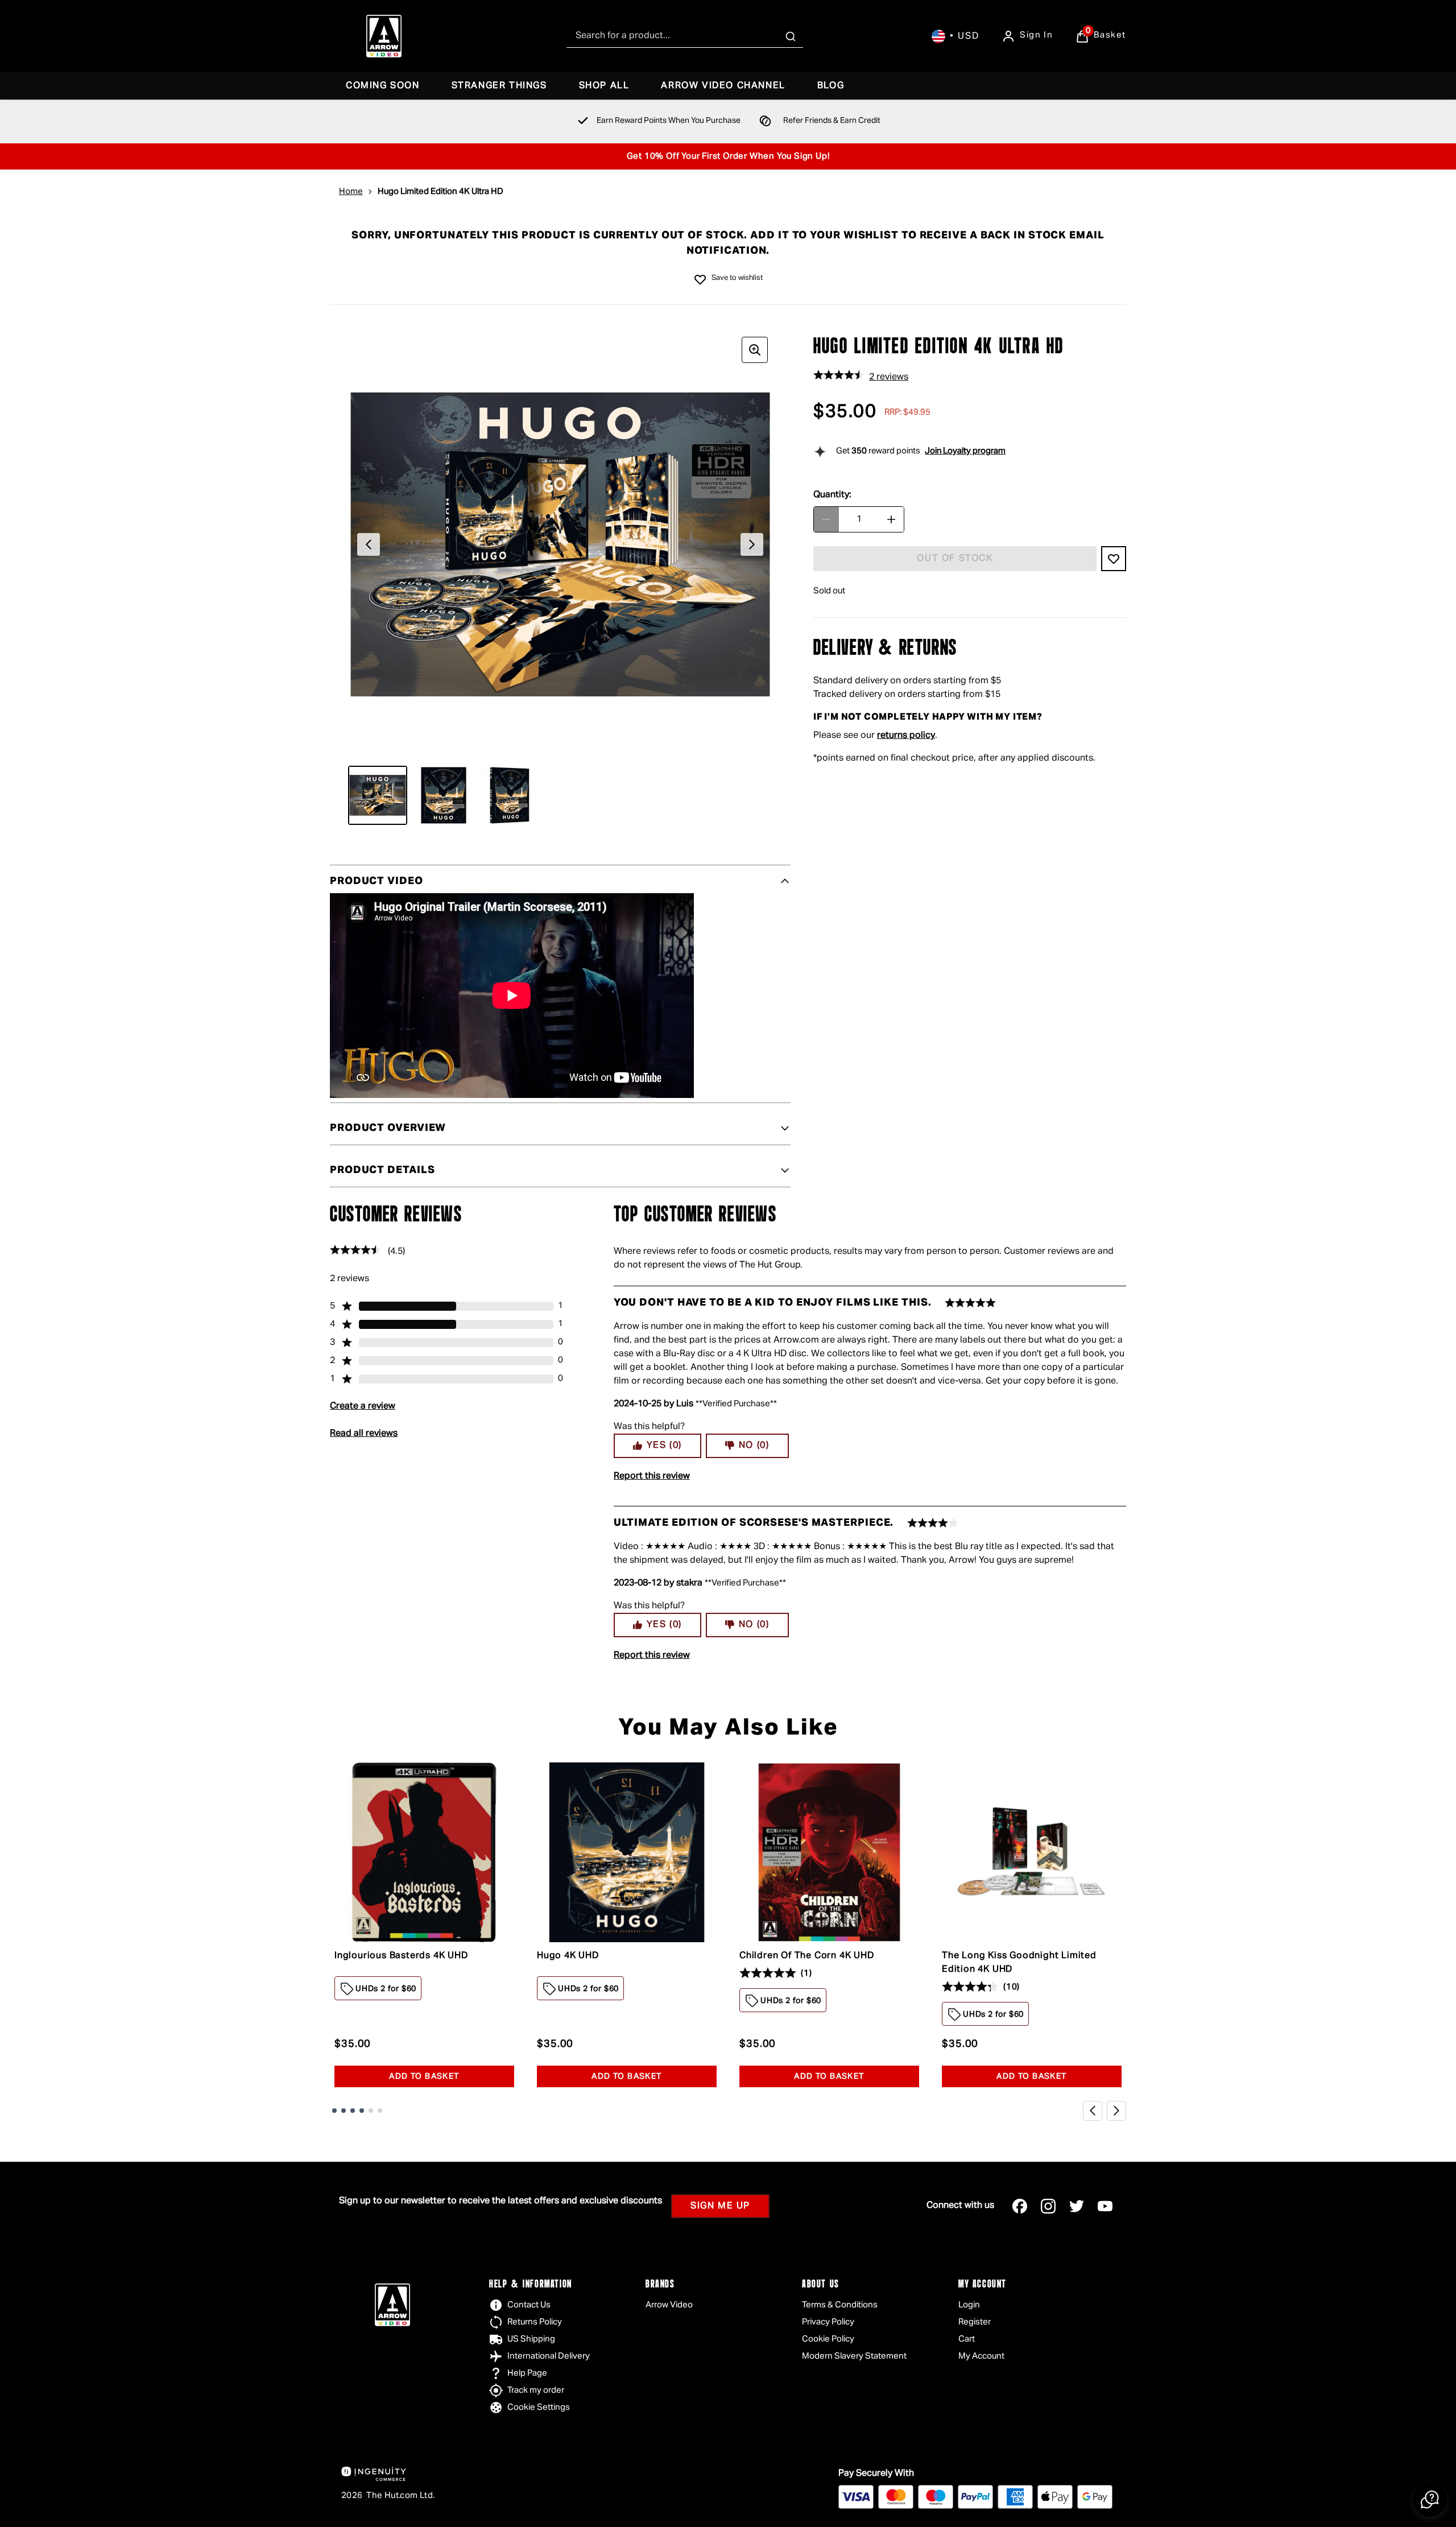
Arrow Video (669, 2305)
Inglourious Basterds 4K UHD (401, 1956)
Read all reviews (364, 1434)
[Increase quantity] (891, 519)
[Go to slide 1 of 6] (334, 2111)
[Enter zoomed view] (755, 350)
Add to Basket (424, 2076)
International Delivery (549, 2356)
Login (969, 2305)
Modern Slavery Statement (854, 2356)
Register (975, 2322)
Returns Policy (535, 2322)
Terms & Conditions (840, 2305)
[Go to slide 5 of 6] (371, 2111)
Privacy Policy (828, 2322)
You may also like (728, 1728)
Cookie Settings (539, 2407)
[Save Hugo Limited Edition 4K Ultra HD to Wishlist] (700, 279)
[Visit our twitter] (1077, 2206)
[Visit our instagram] (1048, 2206)
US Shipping (531, 2339)
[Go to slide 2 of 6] (344, 2111)
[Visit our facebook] (1020, 2206)
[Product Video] (512, 996)
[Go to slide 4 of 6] (362, 2111)
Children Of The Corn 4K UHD (807, 1956)
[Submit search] (791, 36)
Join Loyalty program (965, 451)
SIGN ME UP (720, 2206)
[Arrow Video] (384, 36)
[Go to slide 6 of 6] (380, 2111)
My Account (981, 2356)
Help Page (527, 2373)
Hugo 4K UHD (568, 1956)
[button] (1430, 2500)
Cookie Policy (828, 2339)
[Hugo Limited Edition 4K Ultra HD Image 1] (378, 795)
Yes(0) (664, 1446)
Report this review (652, 1476)
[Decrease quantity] (826, 519)
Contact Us (529, 2305)
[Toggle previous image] (369, 544)
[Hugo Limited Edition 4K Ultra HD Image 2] (444, 795)
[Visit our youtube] (1105, 2206)
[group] (560, 544)
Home (351, 191)
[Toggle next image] (752, 544)
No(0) (754, 1446)
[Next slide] (1116, 2111)
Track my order (536, 2390)
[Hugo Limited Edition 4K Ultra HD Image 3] (510, 795)
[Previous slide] (1093, 2111)
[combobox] (685, 36)
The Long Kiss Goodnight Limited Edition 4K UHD (1019, 1963)
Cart (967, 2339)
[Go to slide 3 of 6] (353, 2111)
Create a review (363, 1406)
